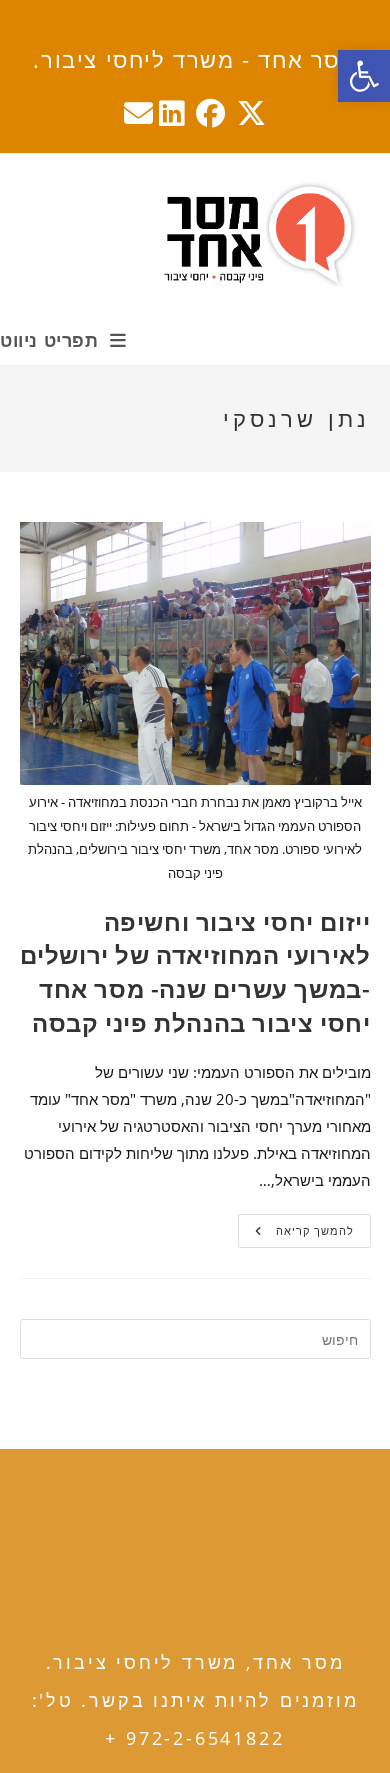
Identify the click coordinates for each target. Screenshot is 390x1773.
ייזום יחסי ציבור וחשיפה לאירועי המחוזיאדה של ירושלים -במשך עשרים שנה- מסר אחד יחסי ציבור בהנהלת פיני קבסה (195, 972)
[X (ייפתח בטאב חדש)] (251, 113)
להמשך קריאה (296, 1234)
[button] (364, 76)
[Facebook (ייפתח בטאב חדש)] (210, 113)
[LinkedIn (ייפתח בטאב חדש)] (171, 113)
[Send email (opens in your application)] (135, 113)
